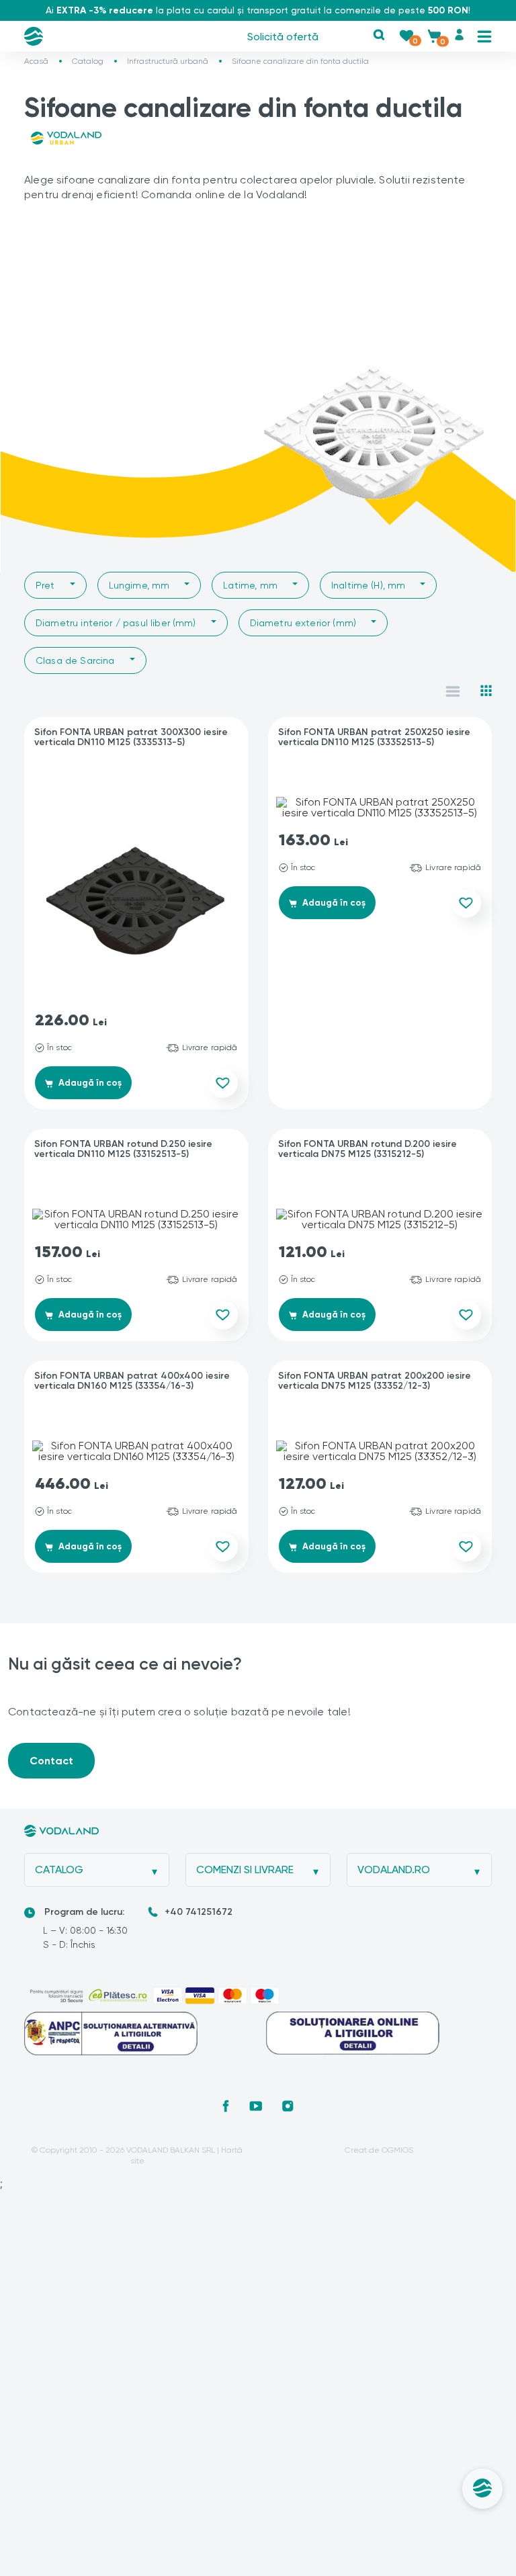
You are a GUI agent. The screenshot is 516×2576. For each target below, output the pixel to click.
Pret (45, 585)
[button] (379, 35)
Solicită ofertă (283, 37)
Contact (51, 1761)
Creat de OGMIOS (379, 2150)
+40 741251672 (199, 1912)
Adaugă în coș (89, 1083)
